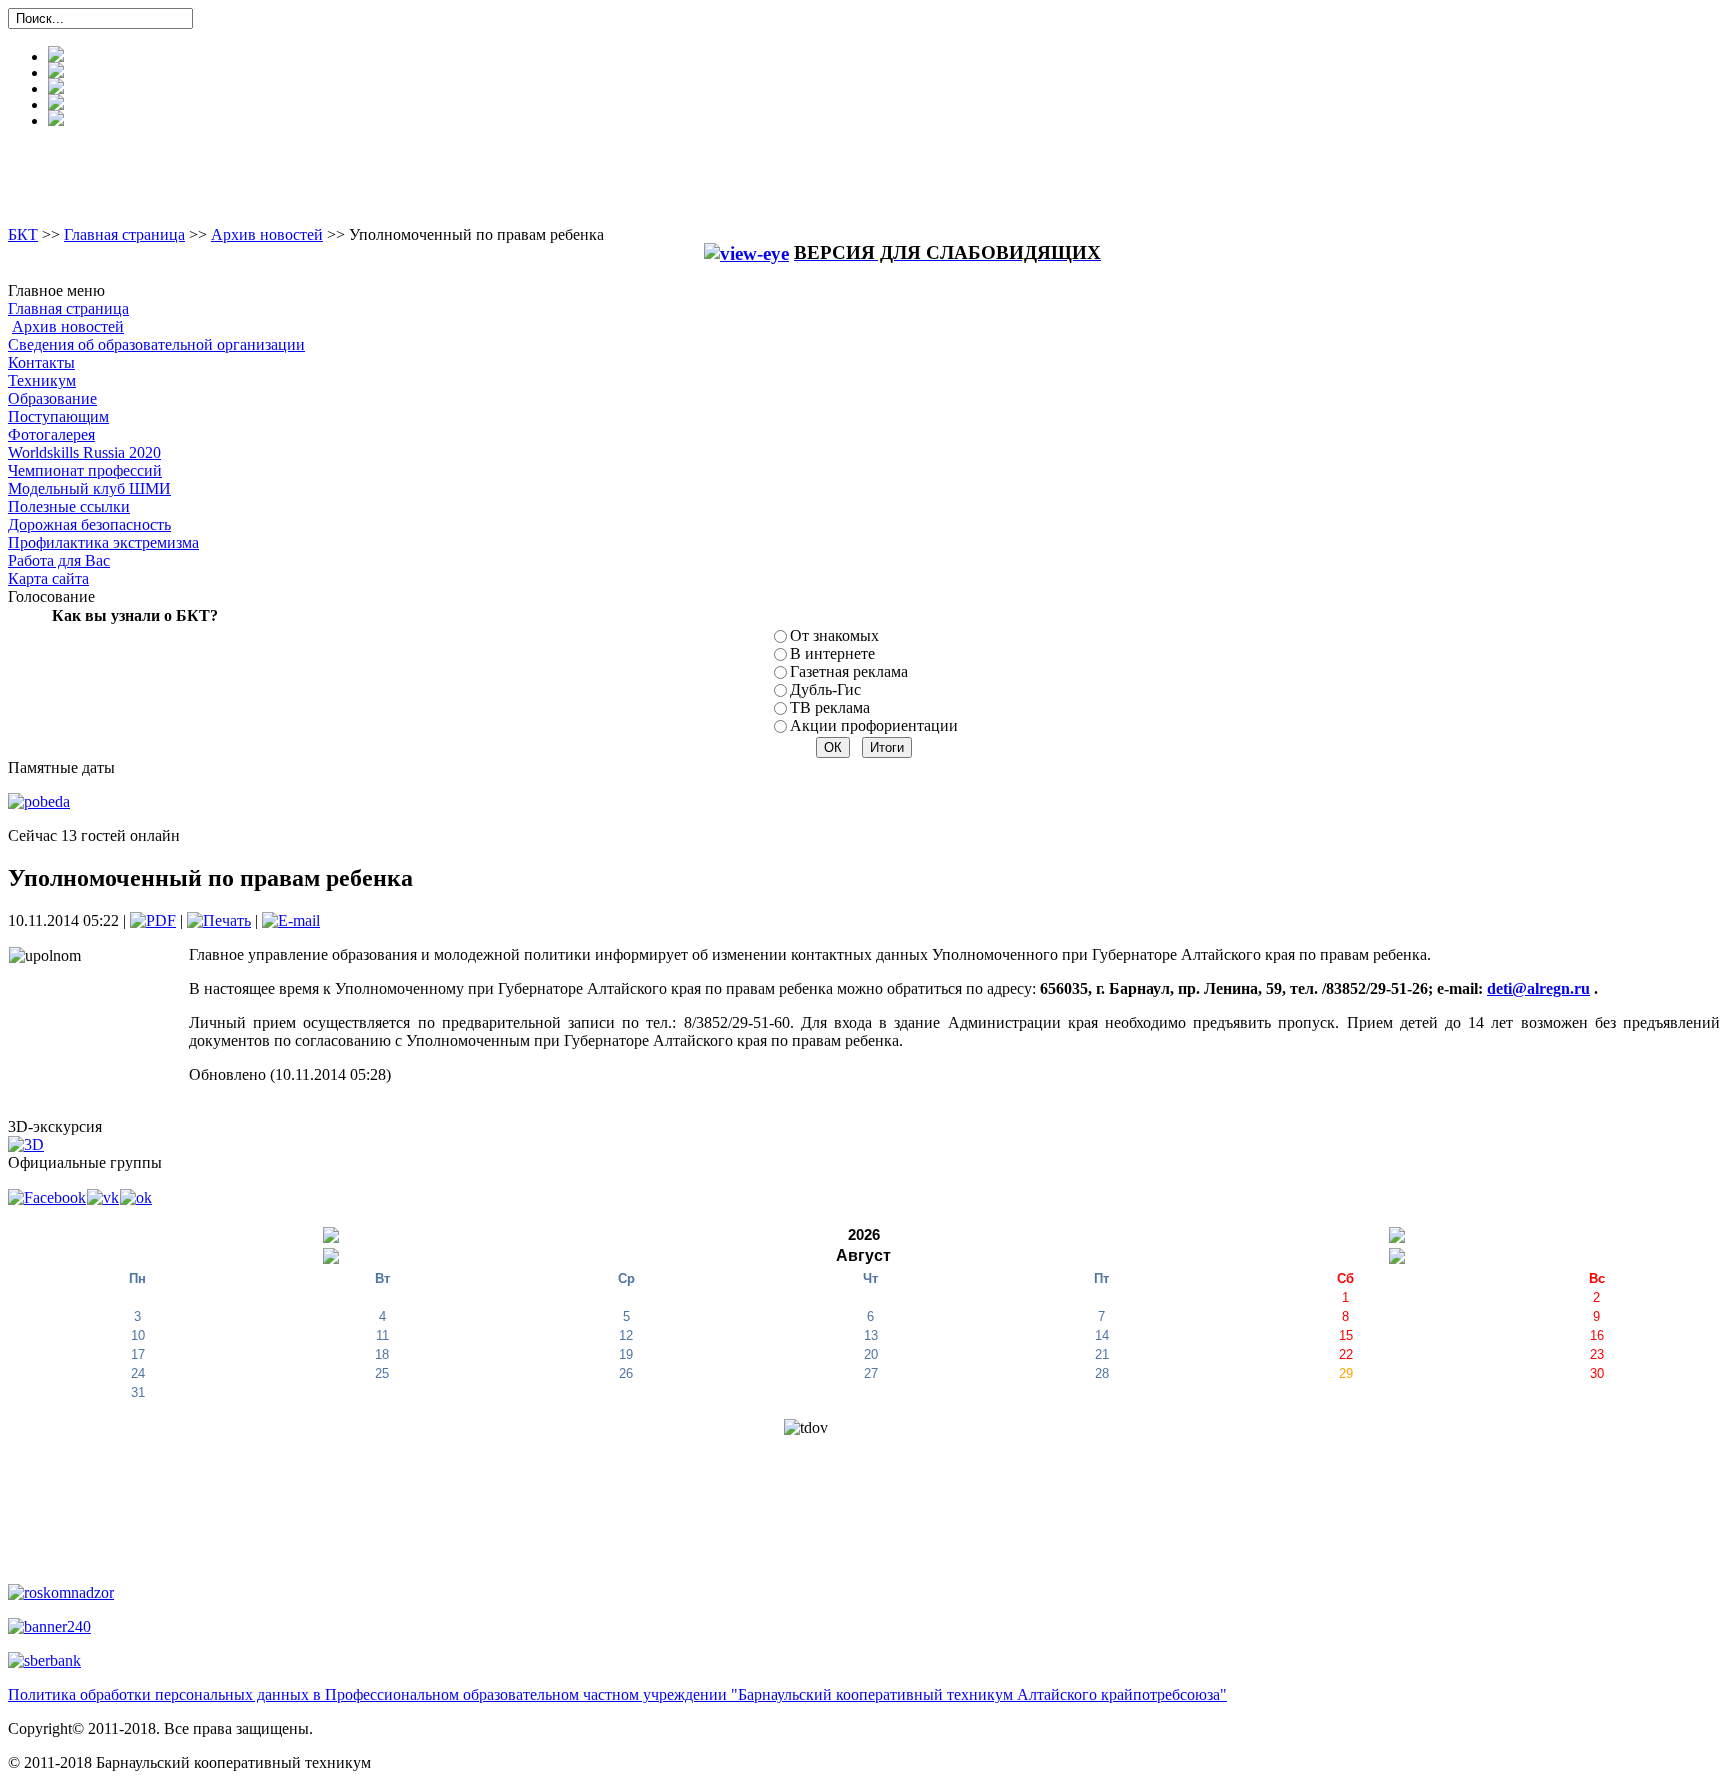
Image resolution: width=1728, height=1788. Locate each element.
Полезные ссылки (69, 506)
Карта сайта (48, 578)
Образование (52, 398)
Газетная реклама (849, 671)
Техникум (42, 380)
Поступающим (58, 416)
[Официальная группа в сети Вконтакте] (103, 1196)
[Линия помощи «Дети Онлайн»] (49, 1625)
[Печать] (219, 920)
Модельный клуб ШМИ (89, 488)
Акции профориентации (874, 725)
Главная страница (124, 234)
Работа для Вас (59, 560)
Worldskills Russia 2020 (84, 452)
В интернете (832, 653)
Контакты (41, 362)
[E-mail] (291, 920)
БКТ (23, 234)
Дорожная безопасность (89, 524)
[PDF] (153, 920)
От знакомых (834, 635)
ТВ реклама (830, 707)
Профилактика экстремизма (103, 542)
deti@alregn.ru (1538, 988)
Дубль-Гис (825, 689)
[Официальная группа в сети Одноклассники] (136, 1196)
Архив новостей (267, 234)
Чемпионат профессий (85, 470)
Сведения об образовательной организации (156, 344)
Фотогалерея (51, 434)
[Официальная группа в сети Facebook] (47, 1196)
